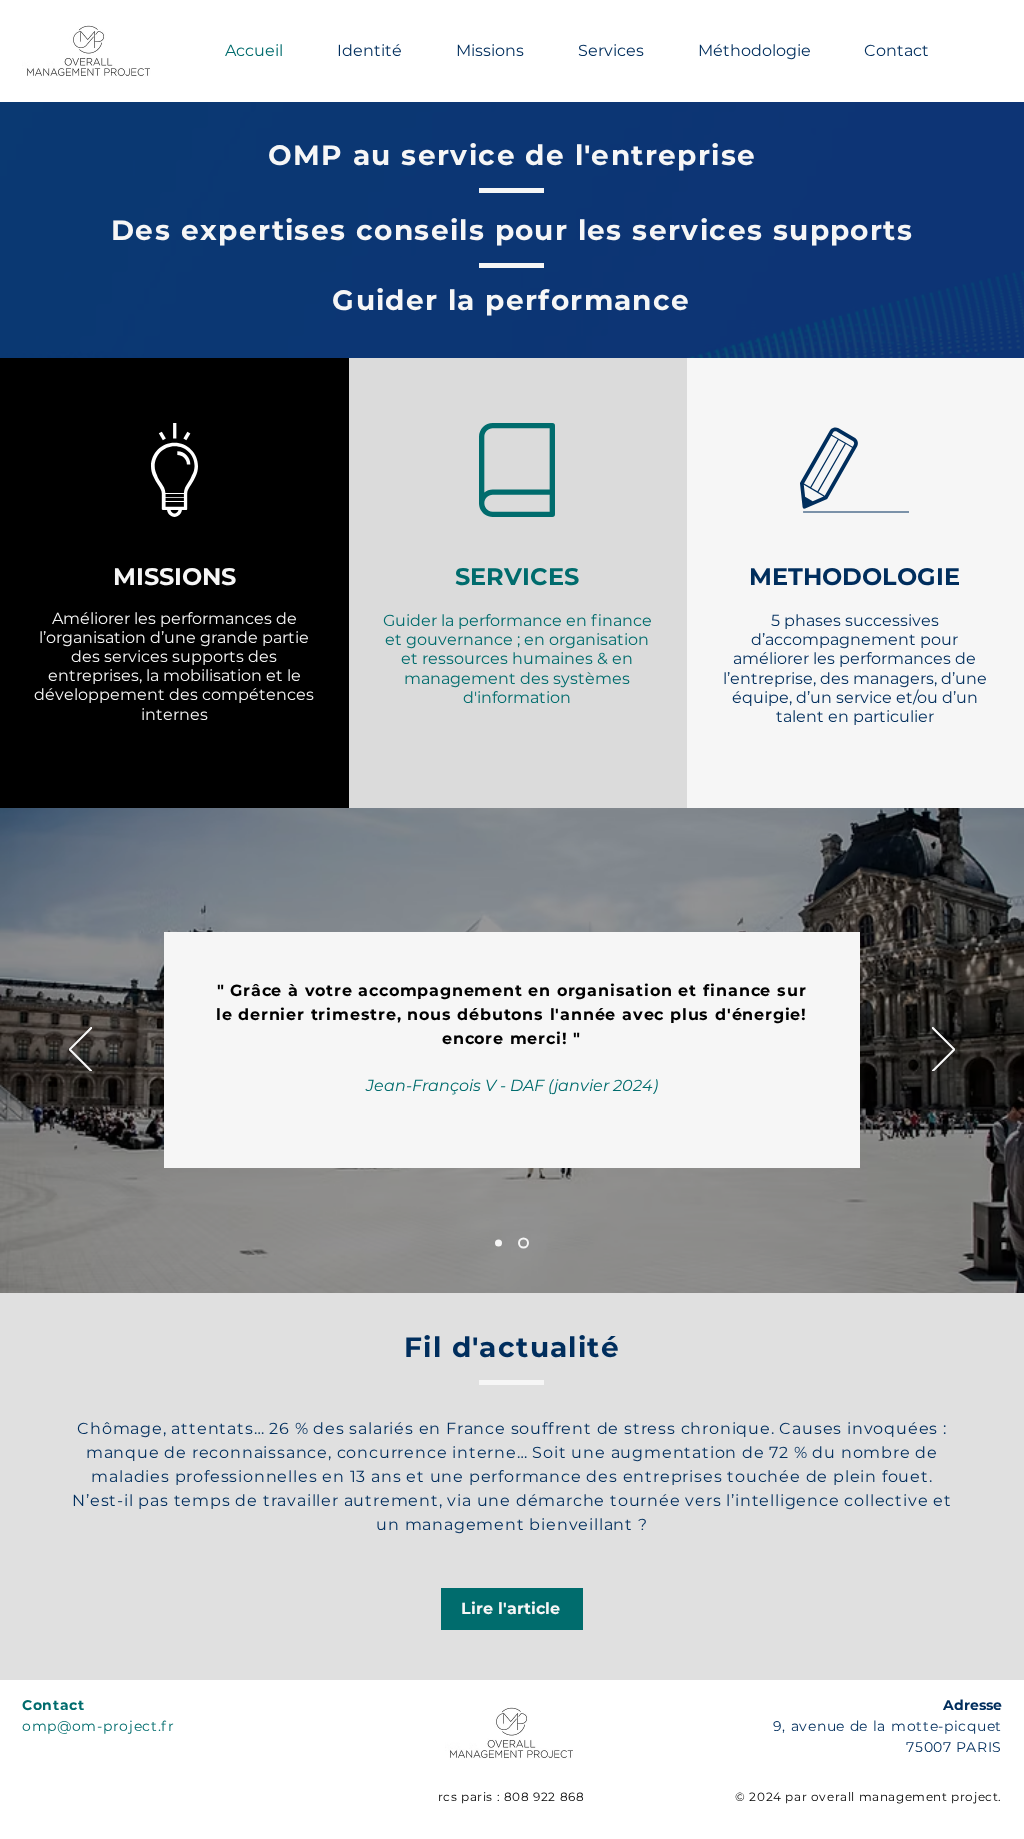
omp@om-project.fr (98, 1726)
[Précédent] (80, 1051)
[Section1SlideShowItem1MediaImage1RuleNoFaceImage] (498, 1243)
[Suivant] (943, 1051)
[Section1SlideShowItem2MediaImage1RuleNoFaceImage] (523, 1243)
